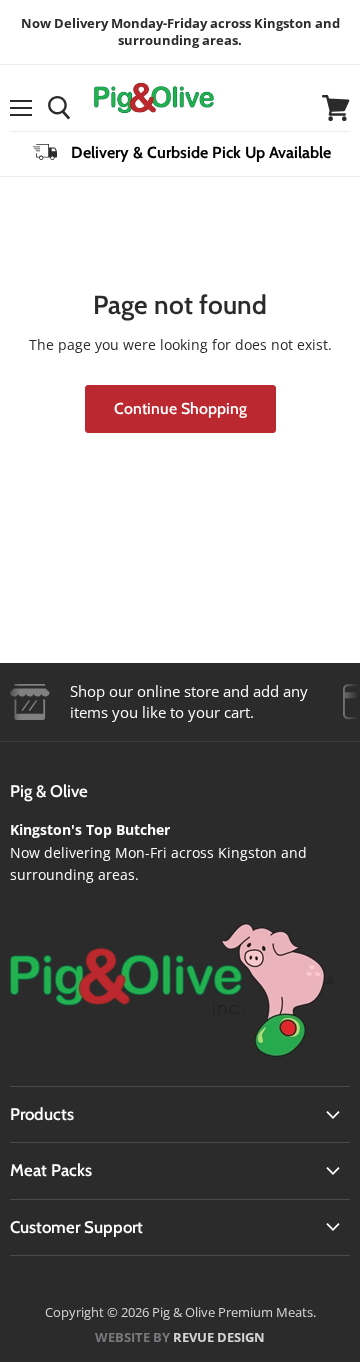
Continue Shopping (180, 408)
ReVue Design (180, 1337)
